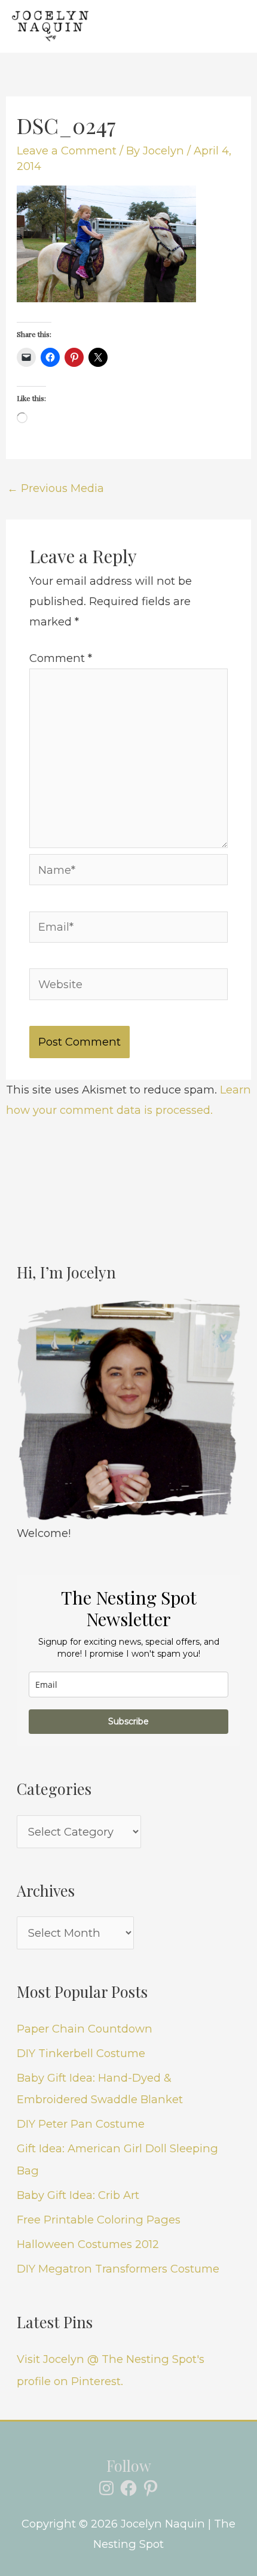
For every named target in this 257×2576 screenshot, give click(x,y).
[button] (185, 26)
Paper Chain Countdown (85, 2029)
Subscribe (128, 1721)
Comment (61, 658)
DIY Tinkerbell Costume (81, 2053)
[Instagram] (106, 2488)
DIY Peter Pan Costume (81, 2124)
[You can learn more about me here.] (128, 1411)
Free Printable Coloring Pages (99, 2220)
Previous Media (56, 488)
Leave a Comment (67, 151)
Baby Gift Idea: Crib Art (78, 2195)
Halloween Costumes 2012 (88, 2244)
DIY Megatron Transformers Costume (118, 2269)
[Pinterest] (151, 2488)
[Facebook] (128, 2488)
